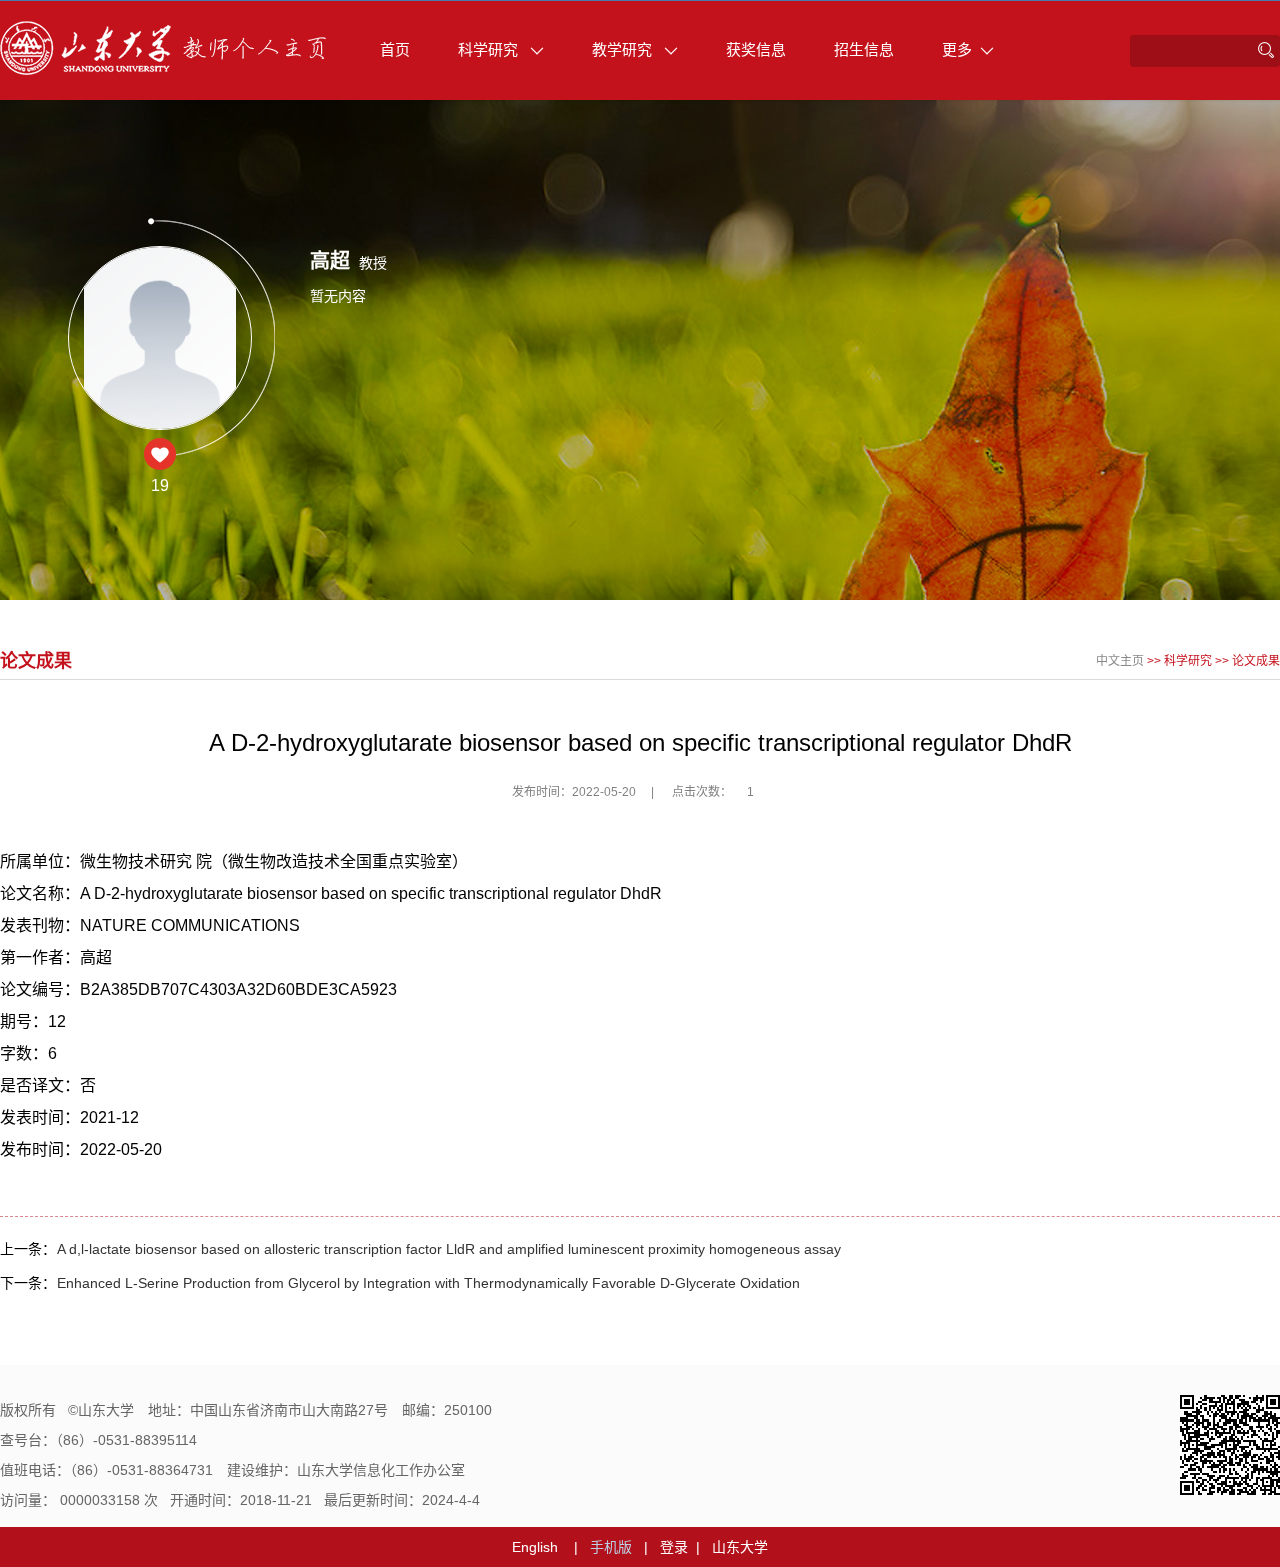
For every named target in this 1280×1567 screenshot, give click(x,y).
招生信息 (864, 49)
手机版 (611, 1547)
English (535, 1547)
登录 (674, 1547)
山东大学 (740, 1547)
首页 (395, 49)
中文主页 (1120, 661)
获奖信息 (756, 49)
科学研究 (490, 49)
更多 (957, 49)
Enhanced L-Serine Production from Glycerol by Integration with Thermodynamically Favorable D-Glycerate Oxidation (428, 1283)
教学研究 (624, 49)
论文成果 (1256, 661)
